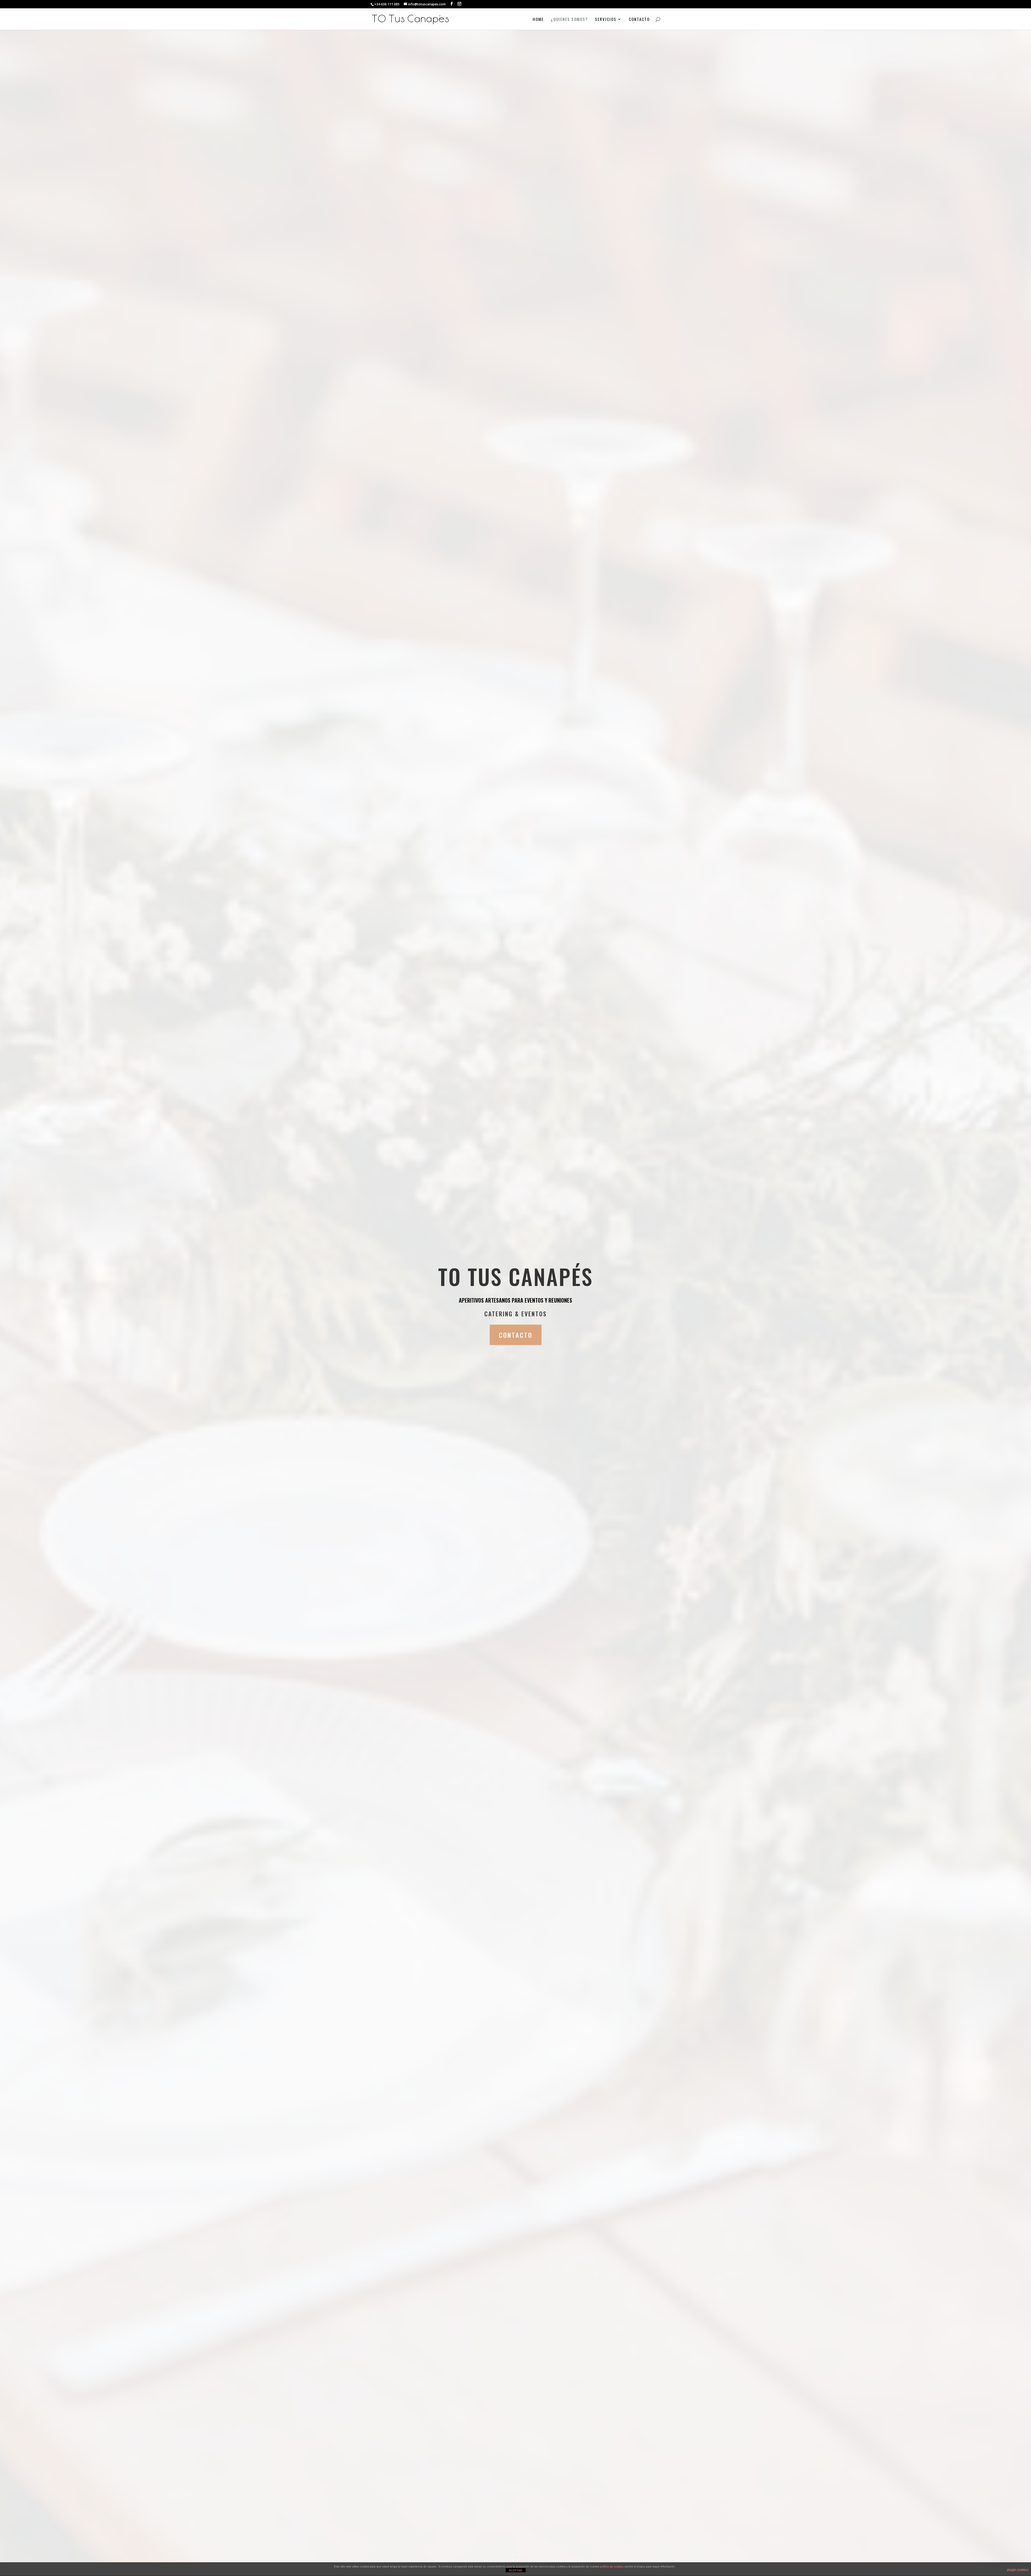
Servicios (606, 20)
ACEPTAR (515, 2570)
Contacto (639, 20)
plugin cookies (1018, 2570)
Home (538, 20)
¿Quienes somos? (569, 20)
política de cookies (612, 2566)
